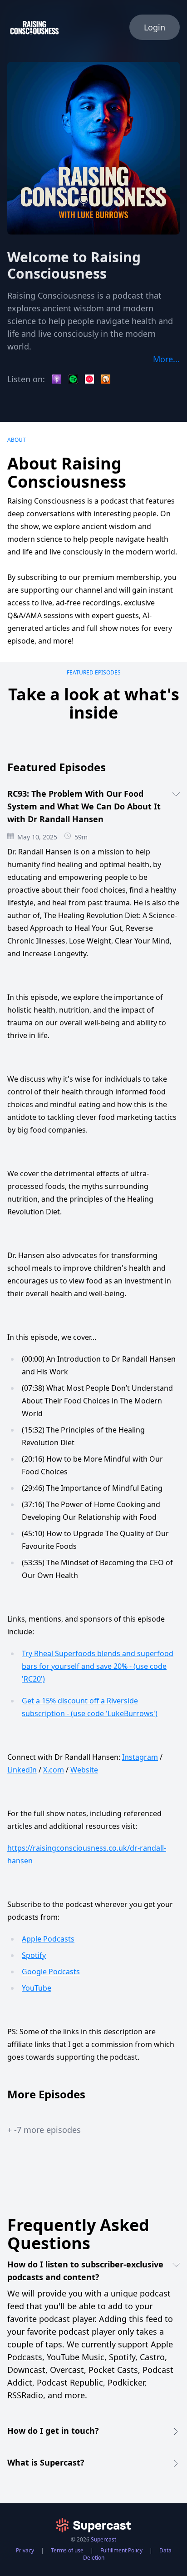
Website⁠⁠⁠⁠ (84, 1770)
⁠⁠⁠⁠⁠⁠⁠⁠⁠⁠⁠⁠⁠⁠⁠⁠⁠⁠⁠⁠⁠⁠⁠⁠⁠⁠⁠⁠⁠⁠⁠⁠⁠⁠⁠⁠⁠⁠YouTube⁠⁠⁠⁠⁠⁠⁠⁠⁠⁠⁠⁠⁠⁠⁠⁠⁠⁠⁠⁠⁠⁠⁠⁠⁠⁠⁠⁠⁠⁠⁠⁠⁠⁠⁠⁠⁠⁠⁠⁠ (37, 1988)
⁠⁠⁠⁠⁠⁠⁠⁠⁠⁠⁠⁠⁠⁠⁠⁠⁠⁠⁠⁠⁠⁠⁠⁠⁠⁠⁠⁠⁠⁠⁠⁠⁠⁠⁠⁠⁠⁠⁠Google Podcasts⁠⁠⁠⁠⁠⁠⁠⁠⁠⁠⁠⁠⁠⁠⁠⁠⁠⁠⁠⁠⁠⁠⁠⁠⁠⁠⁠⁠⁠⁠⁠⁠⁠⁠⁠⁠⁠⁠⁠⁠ (51, 1972)
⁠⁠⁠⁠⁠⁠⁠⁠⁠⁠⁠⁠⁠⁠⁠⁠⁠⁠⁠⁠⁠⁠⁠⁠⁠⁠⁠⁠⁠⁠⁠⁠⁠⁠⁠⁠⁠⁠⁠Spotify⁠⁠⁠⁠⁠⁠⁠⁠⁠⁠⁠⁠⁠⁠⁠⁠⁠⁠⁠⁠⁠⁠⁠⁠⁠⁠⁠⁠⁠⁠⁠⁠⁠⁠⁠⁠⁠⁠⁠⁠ (34, 1955)
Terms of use (67, 2550)
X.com (54, 1770)
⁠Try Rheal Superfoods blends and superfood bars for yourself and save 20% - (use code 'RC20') (98, 1666)
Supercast (103, 2539)
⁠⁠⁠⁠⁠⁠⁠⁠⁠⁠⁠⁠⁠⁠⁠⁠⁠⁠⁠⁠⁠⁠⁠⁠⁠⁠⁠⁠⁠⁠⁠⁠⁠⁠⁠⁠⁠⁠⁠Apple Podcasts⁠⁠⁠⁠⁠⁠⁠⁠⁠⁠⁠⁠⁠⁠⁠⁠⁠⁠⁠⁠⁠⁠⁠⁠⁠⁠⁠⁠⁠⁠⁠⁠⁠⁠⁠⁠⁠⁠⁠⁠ (48, 1939)
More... (166, 359)
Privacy (25, 2550)
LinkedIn (22, 1770)
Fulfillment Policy (121, 2550)
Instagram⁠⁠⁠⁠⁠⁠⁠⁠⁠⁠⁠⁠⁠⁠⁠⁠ (140, 1757)
